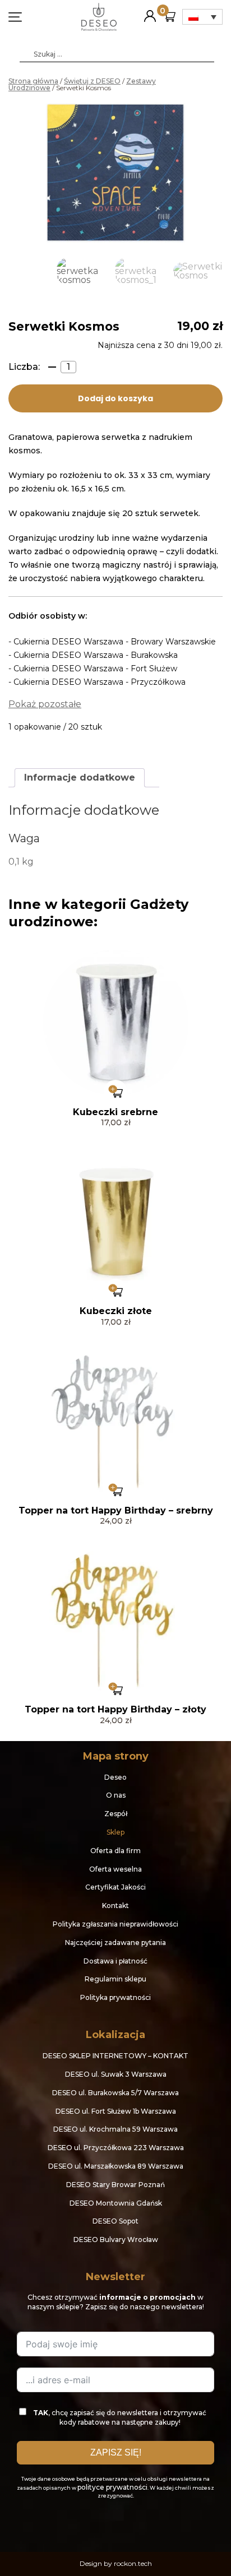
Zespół (116, 1814)
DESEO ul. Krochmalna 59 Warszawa (115, 2129)
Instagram (129, 2523)
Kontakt (115, 1906)
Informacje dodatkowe (80, 778)
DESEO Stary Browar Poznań (115, 2185)
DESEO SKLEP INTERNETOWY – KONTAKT (115, 2056)
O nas (116, 1795)
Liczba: (24, 367)
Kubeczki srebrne (115, 1112)
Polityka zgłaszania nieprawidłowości (115, 1924)
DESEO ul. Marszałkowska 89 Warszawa (116, 2166)
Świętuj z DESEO (92, 81)
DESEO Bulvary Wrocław (116, 2240)
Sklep (115, 1832)
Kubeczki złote (116, 1311)
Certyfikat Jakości (115, 1887)
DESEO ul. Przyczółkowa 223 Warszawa (116, 2148)
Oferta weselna (115, 1869)
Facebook (102, 2523)
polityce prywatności (112, 2487)
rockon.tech (133, 2563)
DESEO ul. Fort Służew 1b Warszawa (116, 2111)
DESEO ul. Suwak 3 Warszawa (116, 2074)
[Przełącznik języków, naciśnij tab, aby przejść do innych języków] (202, 17)
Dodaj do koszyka (115, 398)
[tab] (80, 778)
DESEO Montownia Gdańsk (116, 2203)
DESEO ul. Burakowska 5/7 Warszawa (115, 2093)
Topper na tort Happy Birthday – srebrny (116, 1510)
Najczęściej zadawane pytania (115, 1943)
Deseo (115, 1777)
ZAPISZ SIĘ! (116, 2452)
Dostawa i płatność (115, 1961)
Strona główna (33, 81)
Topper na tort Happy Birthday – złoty (115, 1709)
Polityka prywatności (115, 1997)
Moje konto (150, 11)
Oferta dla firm (115, 1851)
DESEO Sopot (115, 2221)
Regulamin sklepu (115, 1979)
